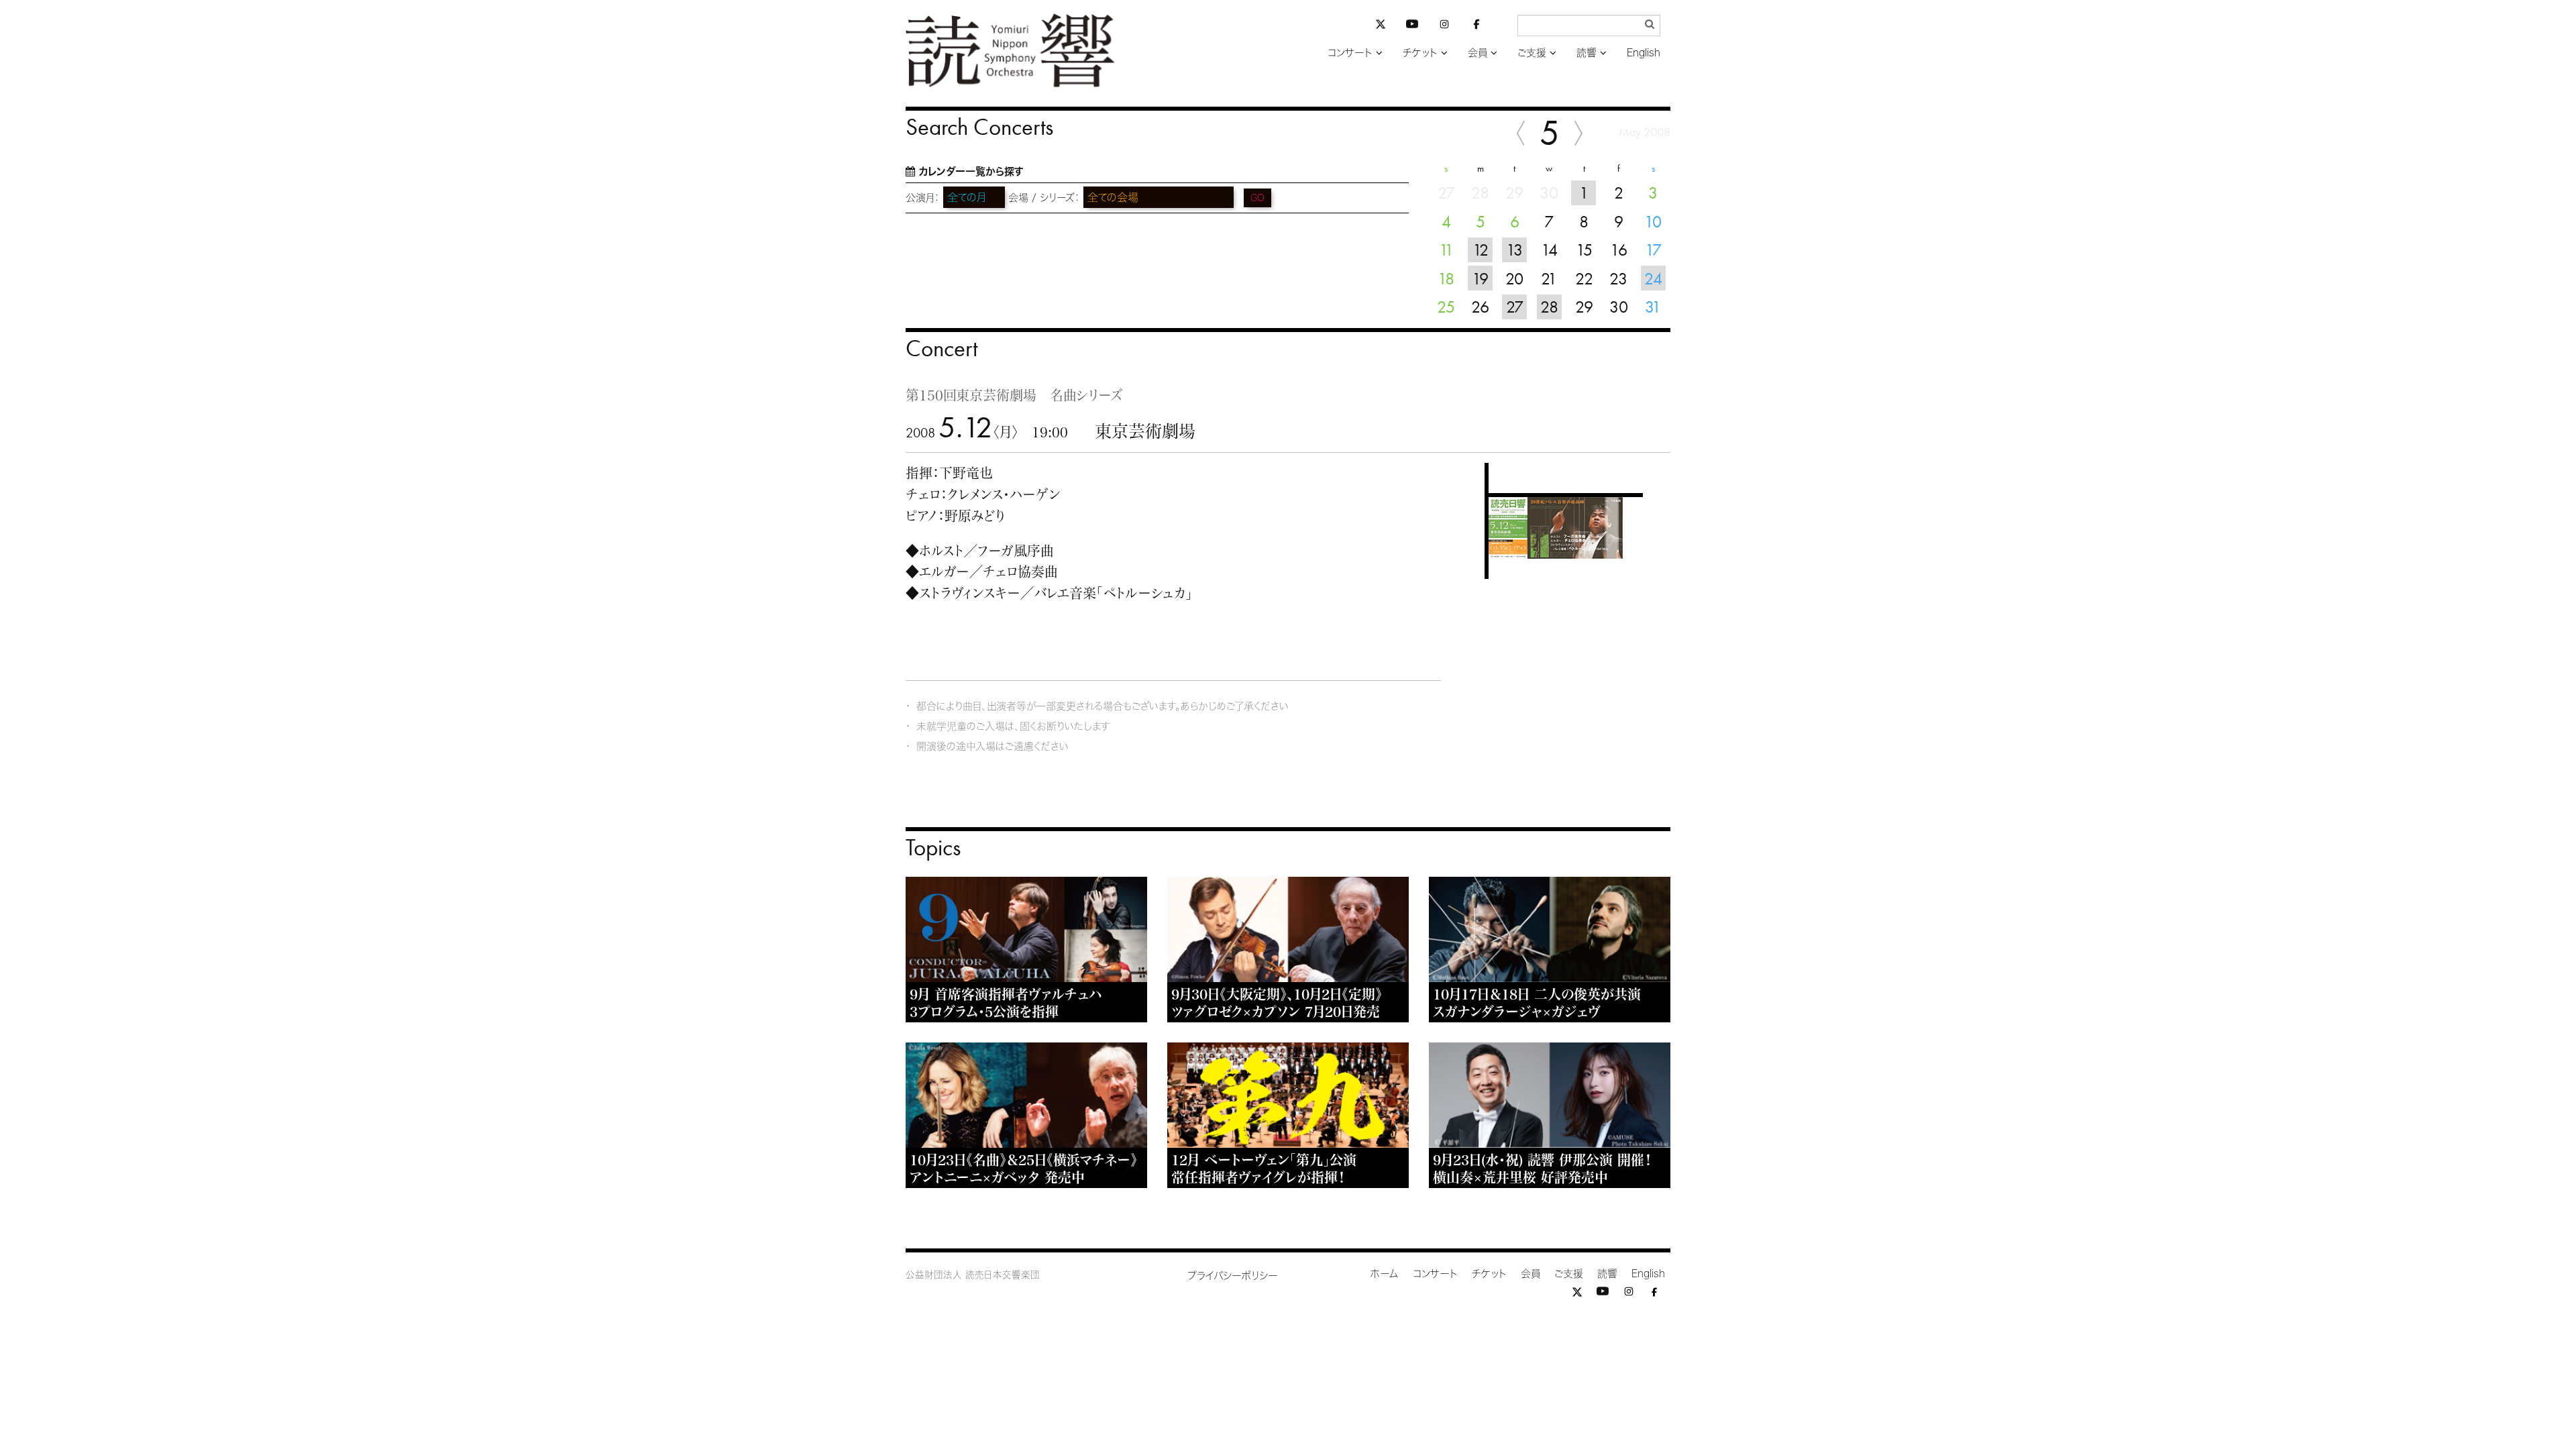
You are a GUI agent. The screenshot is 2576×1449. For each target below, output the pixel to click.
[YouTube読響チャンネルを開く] (1412, 26)
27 (1515, 307)
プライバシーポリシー (1233, 1276)
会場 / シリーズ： (1044, 198)
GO (1257, 198)
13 (1514, 250)
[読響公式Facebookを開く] (1477, 26)
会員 (1478, 53)
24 (1653, 278)
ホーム (1385, 1274)
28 (1549, 307)
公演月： (923, 198)
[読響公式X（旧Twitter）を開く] (1381, 26)
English (1644, 53)
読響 (1587, 53)
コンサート (1350, 53)
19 (1480, 278)
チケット (1420, 53)
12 (1481, 250)
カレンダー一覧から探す (971, 171)
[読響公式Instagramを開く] (1444, 26)
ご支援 (1532, 53)
